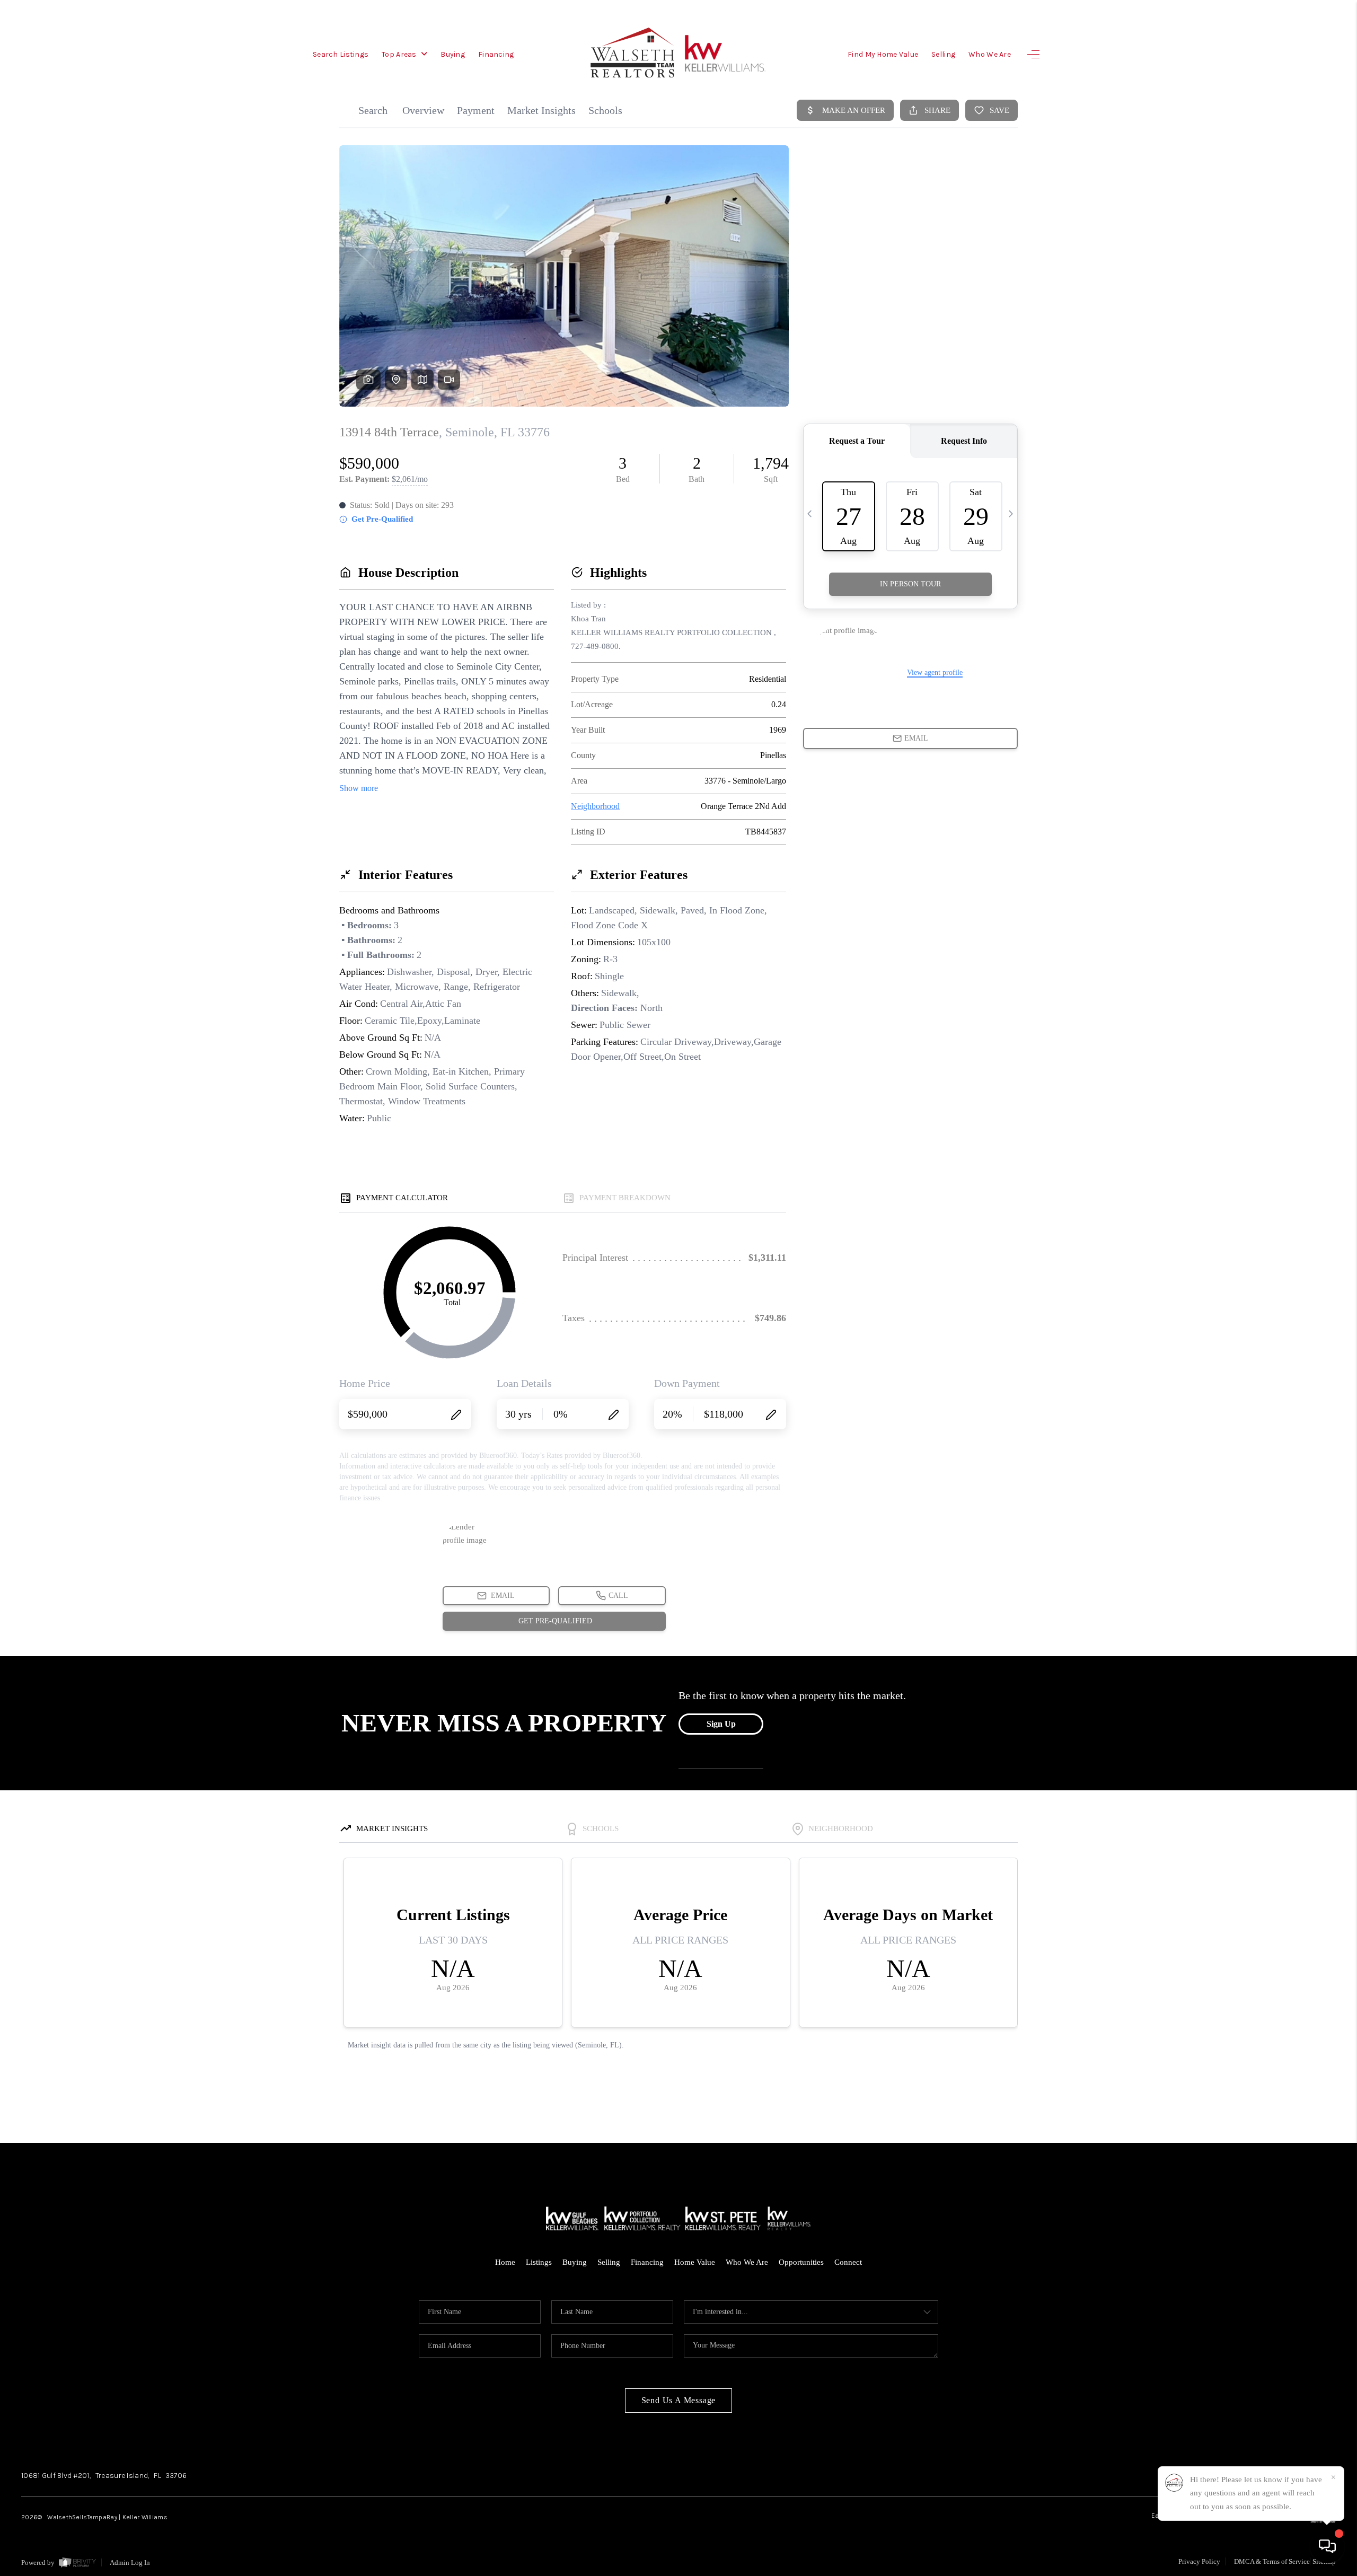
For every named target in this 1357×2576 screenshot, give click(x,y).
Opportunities (801, 2262)
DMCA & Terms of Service (1272, 2561)
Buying (453, 54)
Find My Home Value (883, 54)
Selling (943, 54)
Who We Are (990, 54)
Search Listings (341, 54)
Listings (539, 2262)
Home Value (695, 2262)
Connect (848, 2262)
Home (505, 2262)
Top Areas (400, 54)
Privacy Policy (1199, 2561)
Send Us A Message (679, 2400)
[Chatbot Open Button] (1327, 2546)
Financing (496, 54)
